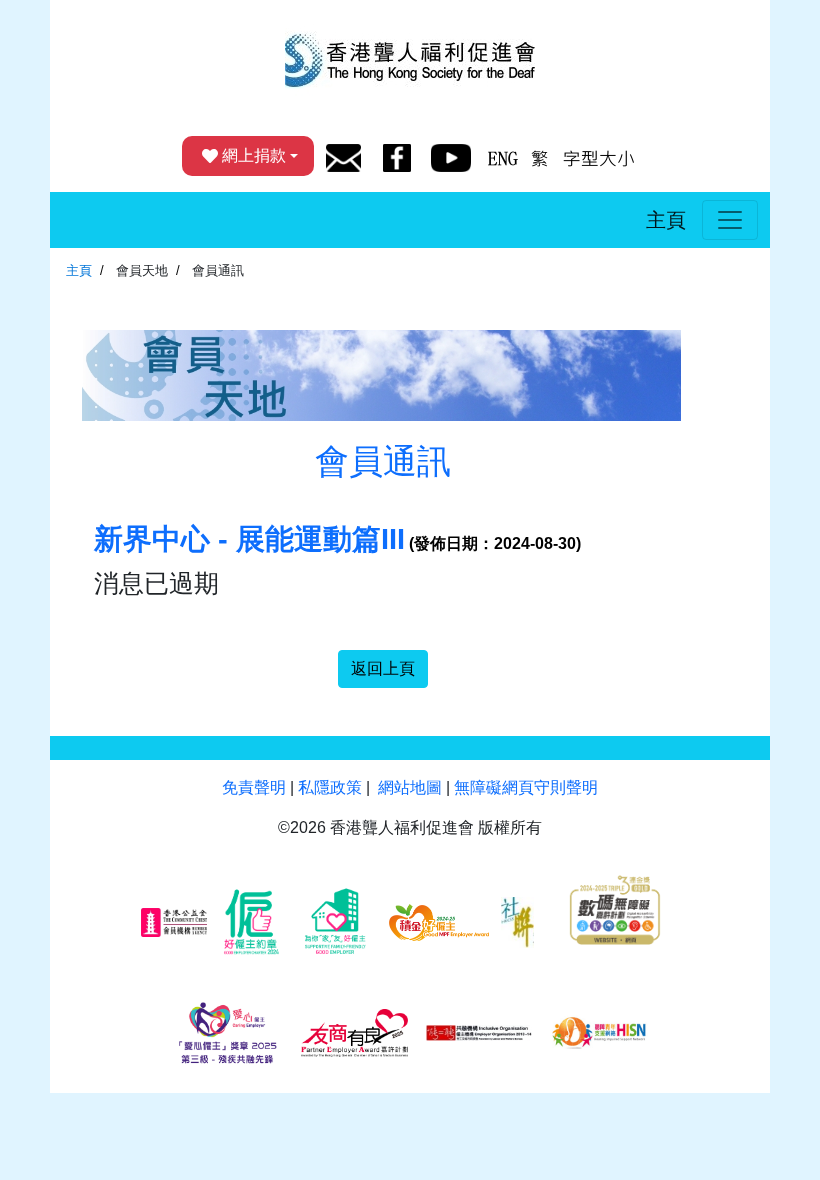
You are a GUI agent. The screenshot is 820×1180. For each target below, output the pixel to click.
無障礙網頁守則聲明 (526, 787)
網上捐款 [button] (254, 155)
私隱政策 (330, 787)
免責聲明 (254, 787)
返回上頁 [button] (383, 668)
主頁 (666, 220)
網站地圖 (410, 787)
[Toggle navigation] (730, 220)
